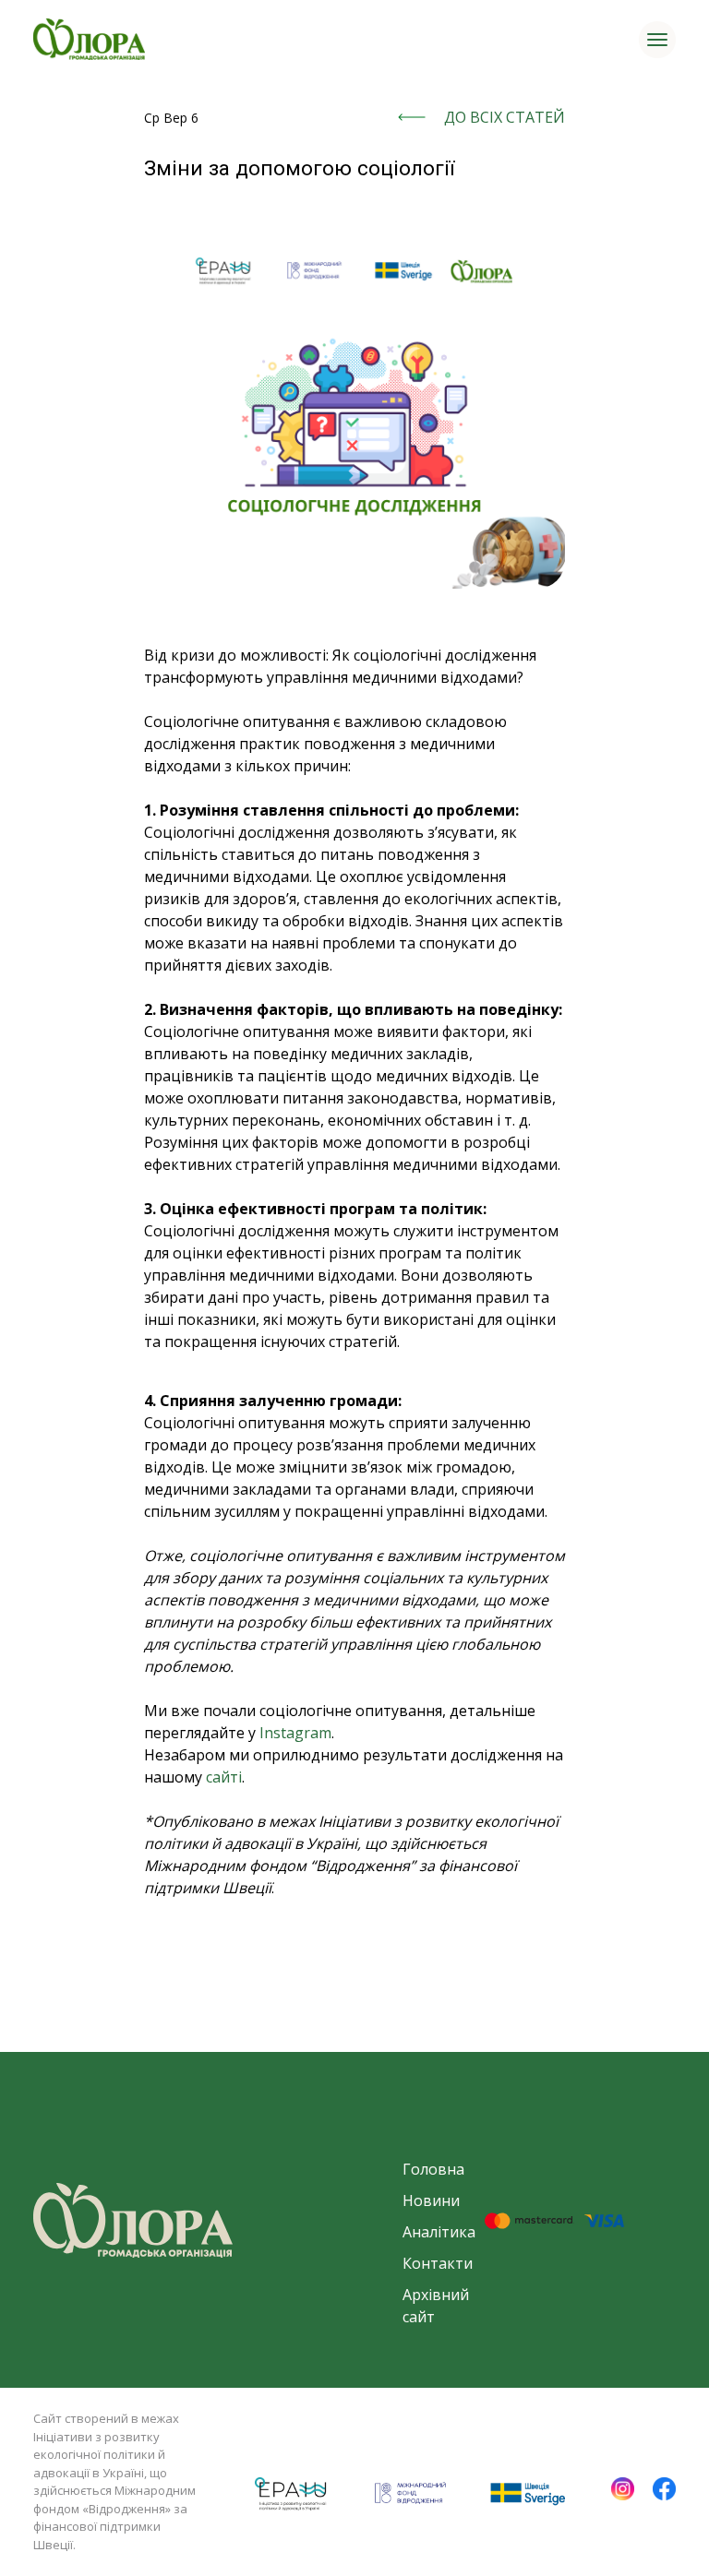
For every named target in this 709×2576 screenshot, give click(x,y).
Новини (431, 2200)
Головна (433, 2169)
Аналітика (439, 2232)
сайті (224, 1777)
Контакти (438, 2263)
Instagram (295, 1733)
